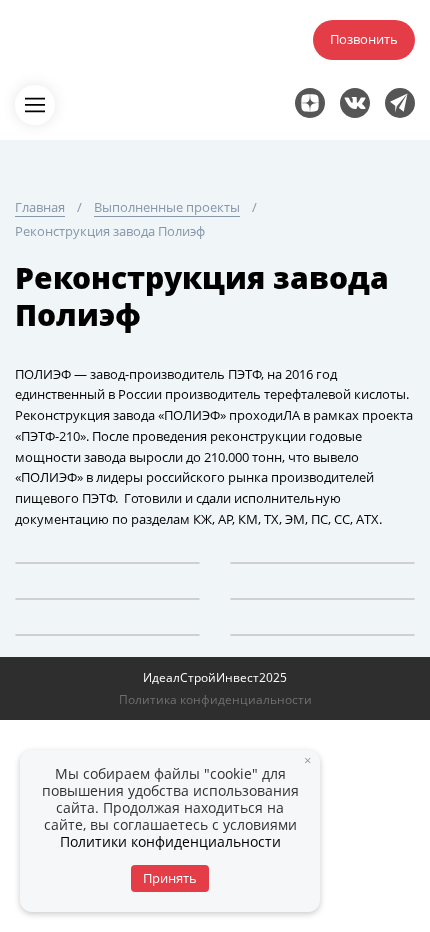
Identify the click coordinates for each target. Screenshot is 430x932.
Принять (170, 878)
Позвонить (364, 39)
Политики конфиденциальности (170, 841)
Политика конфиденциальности (215, 699)
